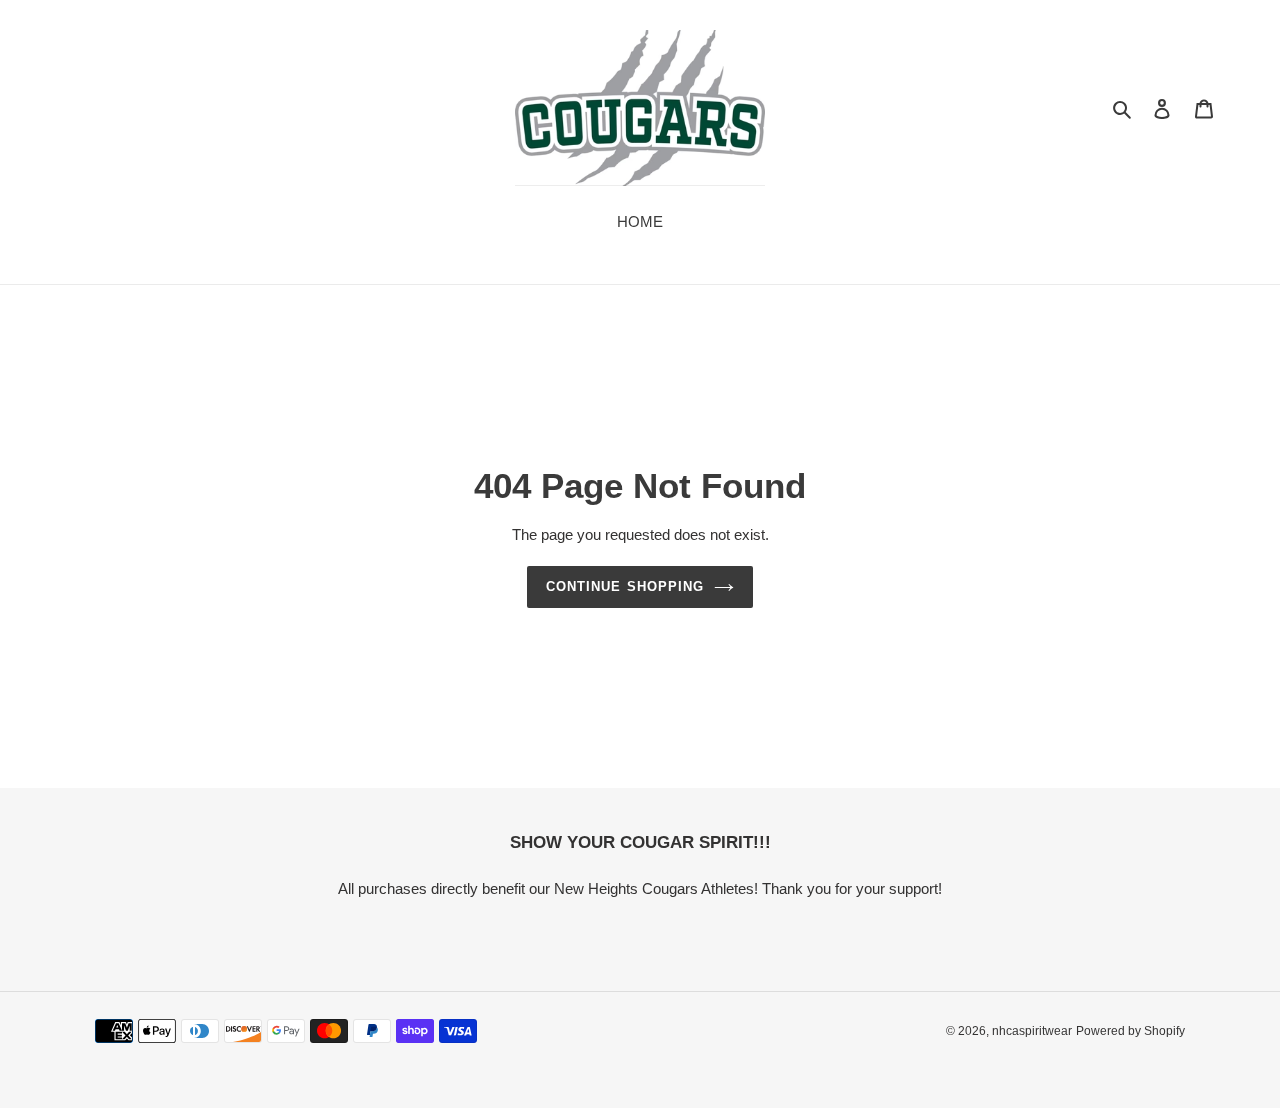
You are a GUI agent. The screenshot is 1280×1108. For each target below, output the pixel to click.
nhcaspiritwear (1032, 1031)
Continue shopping (625, 586)
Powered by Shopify (1130, 1031)
